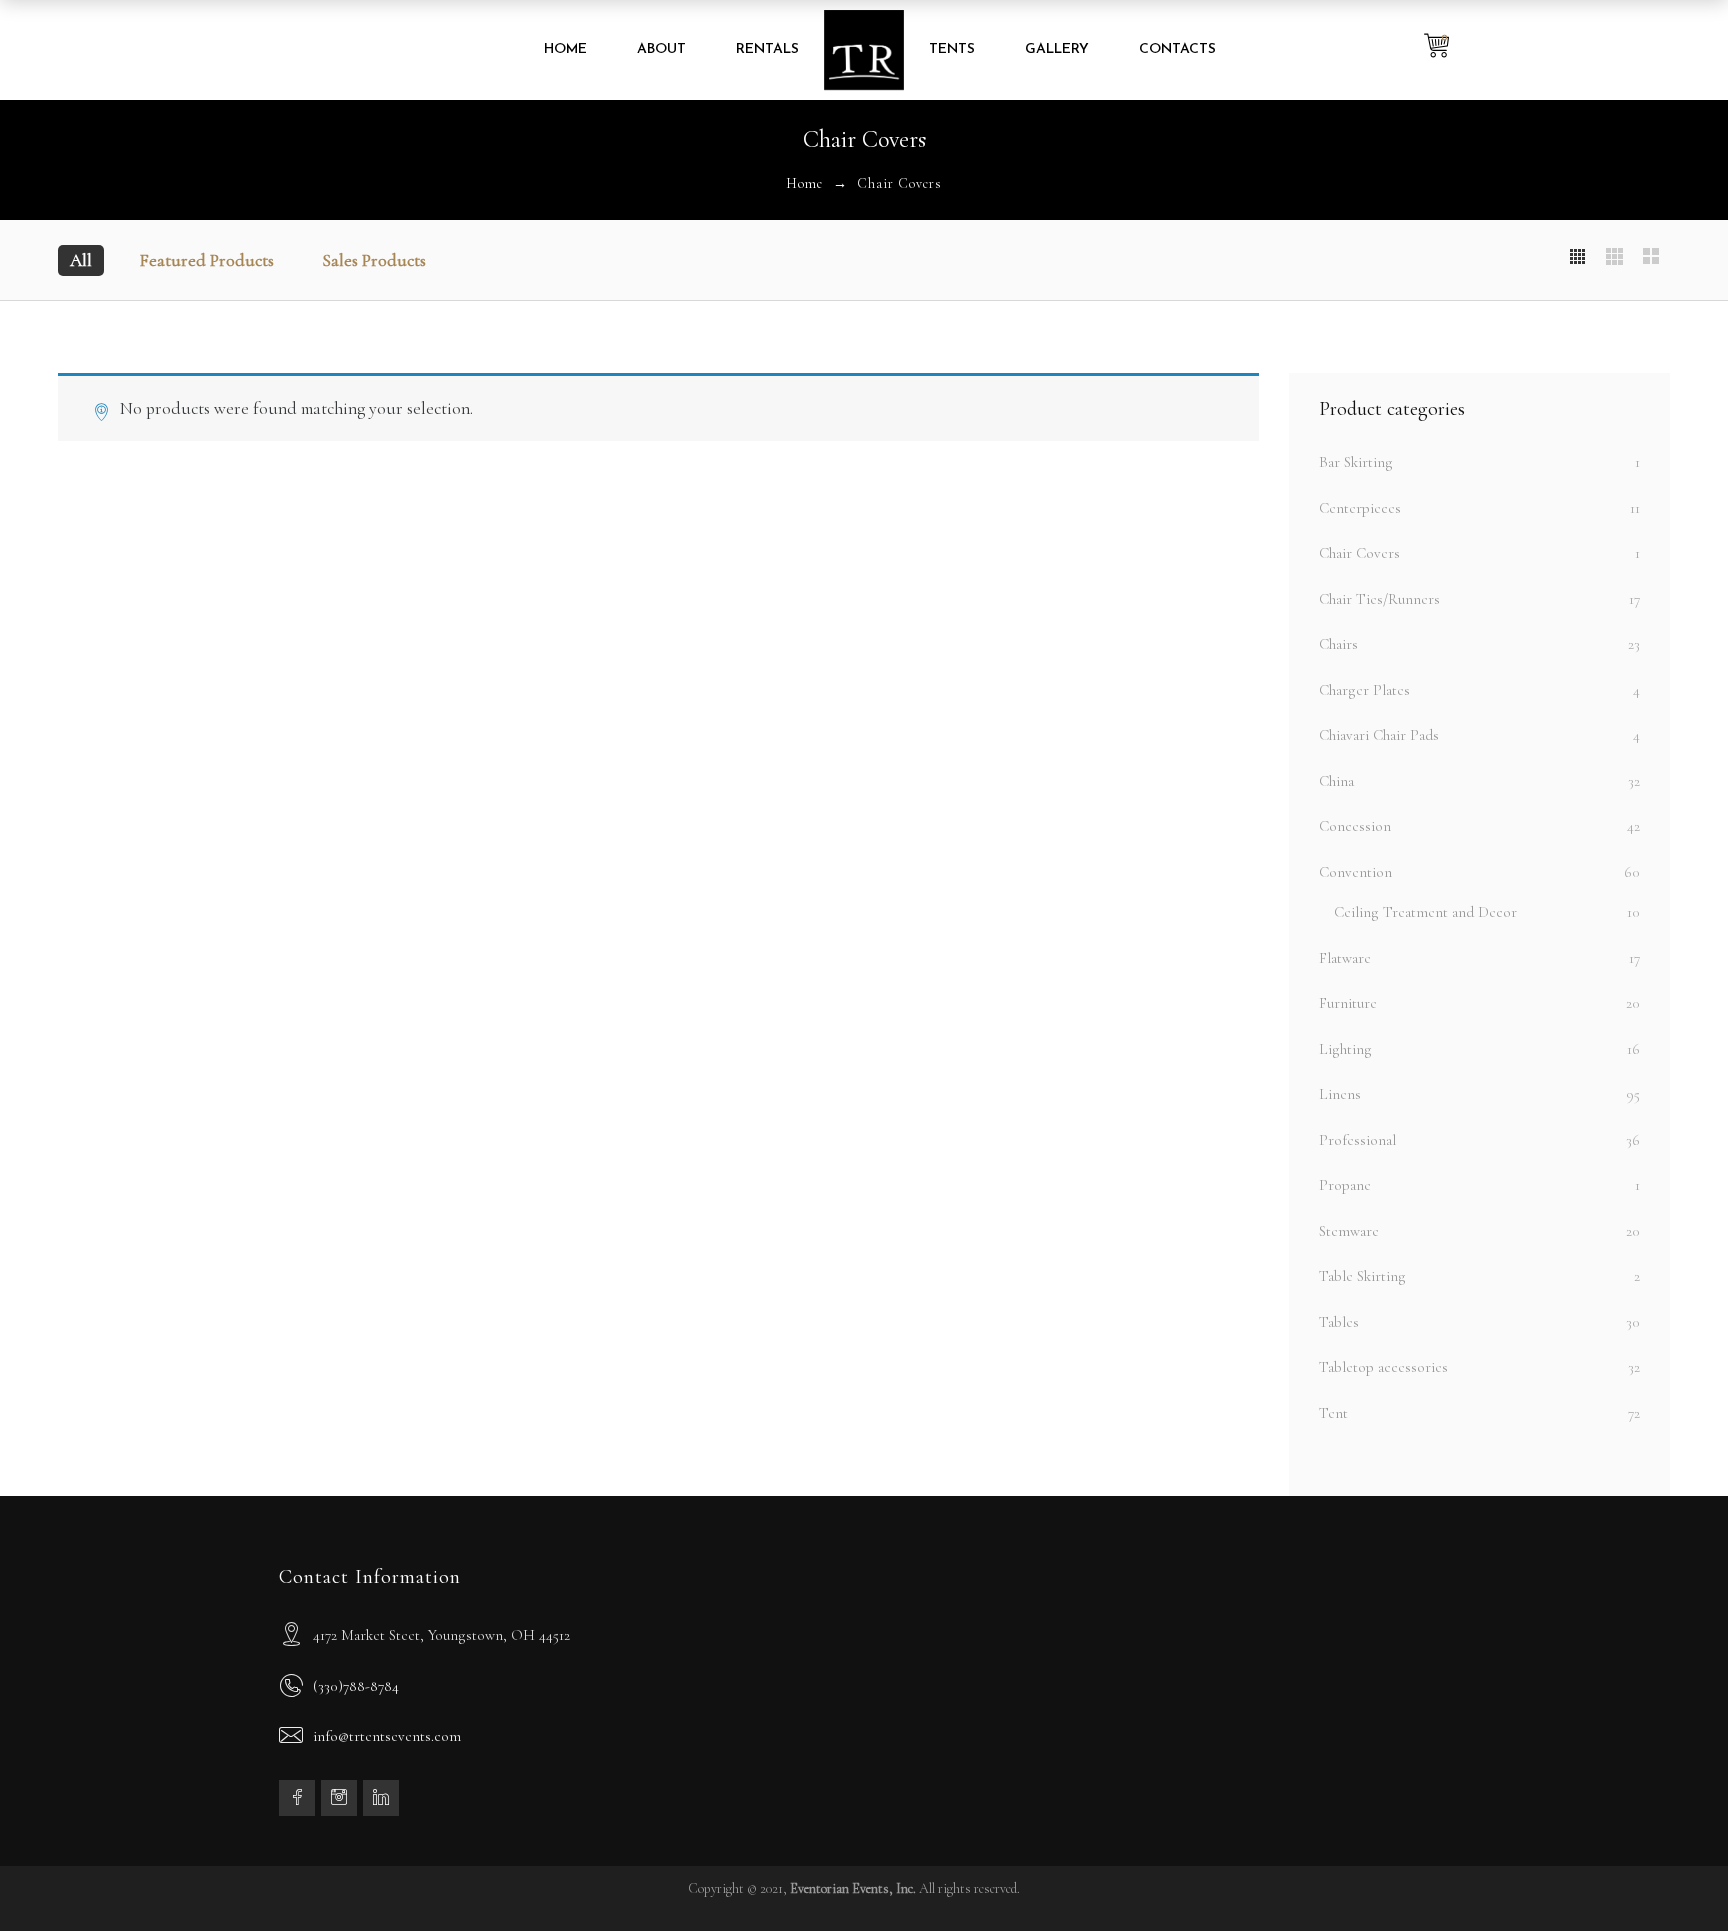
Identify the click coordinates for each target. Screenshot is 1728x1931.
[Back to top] (1673, 1876)
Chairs (1338, 644)
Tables (1339, 1322)
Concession (1355, 826)
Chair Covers (1359, 553)
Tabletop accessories (1383, 1367)
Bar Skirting (1356, 462)
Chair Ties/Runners (1379, 599)
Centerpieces (1360, 508)
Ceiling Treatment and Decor (1425, 912)
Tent (1333, 1413)
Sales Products (374, 260)
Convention (1355, 872)
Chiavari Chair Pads (1379, 735)
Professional (1357, 1140)
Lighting (1345, 1049)
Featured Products (207, 260)
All (81, 260)
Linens (1340, 1094)
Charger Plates (1364, 690)
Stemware (1349, 1231)
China (1336, 781)
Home (804, 183)
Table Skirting (1362, 1276)
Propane (1345, 1185)
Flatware (1345, 958)
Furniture (1348, 1003)
